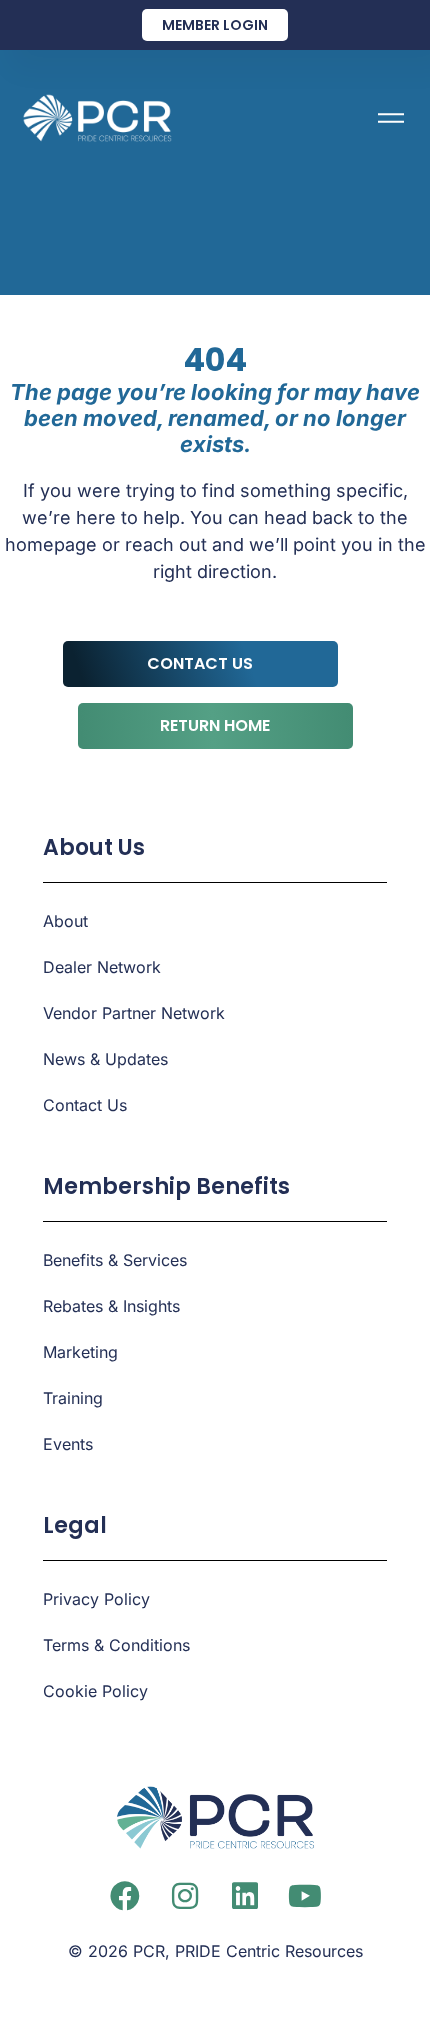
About (65, 921)
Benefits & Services (115, 1260)
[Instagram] (185, 1896)
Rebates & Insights (111, 1306)
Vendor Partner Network (134, 1013)
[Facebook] (125, 1896)
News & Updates (105, 1059)
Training (73, 1398)
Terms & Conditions (116, 1645)
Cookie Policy (95, 1691)
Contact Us (85, 1105)
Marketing (80, 1352)
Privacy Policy (96, 1599)
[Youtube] (305, 1896)
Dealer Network (102, 967)
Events (68, 1444)
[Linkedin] (245, 1896)
